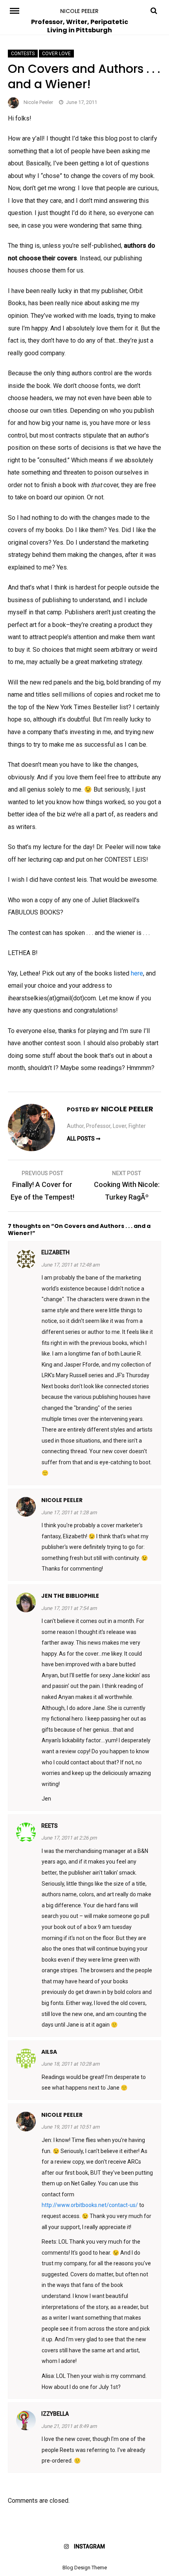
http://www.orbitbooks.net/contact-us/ (90, 2205)
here (137, 973)
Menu (17, 10)
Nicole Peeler (79, 11)
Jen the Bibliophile (70, 1596)
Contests (23, 54)
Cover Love (56, 54)
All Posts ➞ (84, 1139)
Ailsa (49, 2052)
